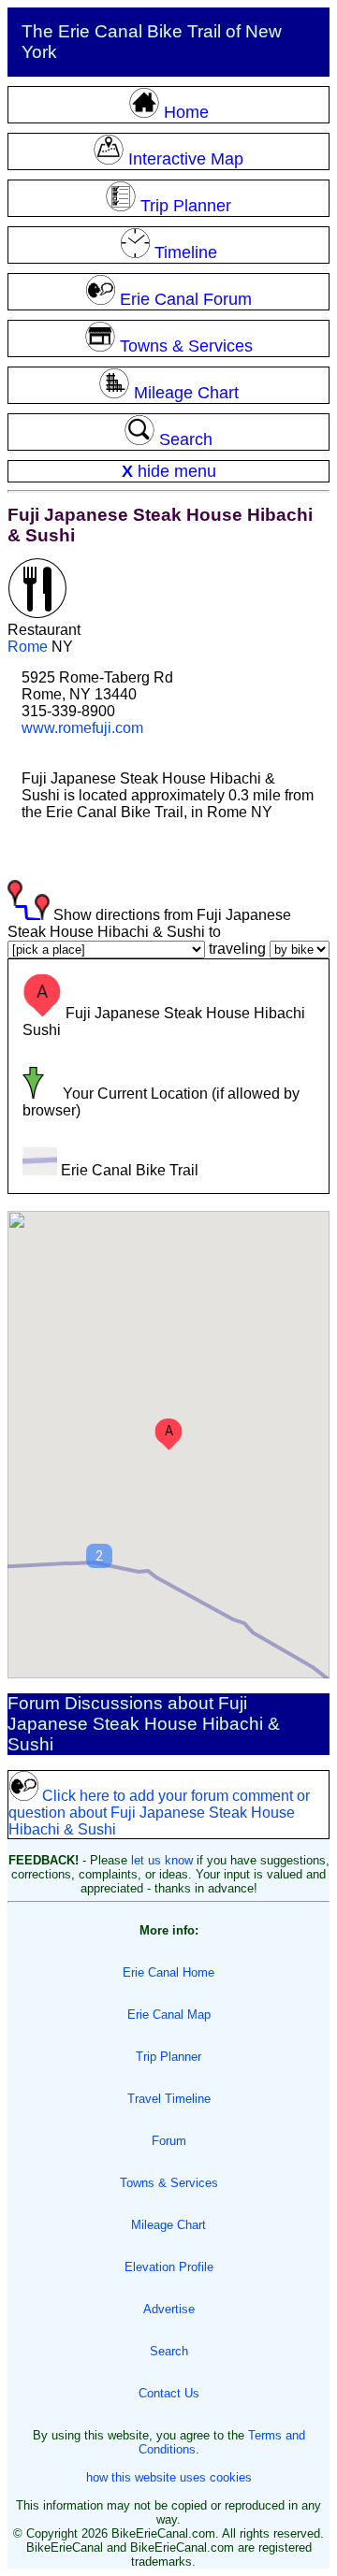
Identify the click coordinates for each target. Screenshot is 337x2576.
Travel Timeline (169, 2099)
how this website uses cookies (169, 2477)
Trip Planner (168, 2057)
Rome (28, 647)
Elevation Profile (169, 2267)
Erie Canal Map (169, 2015)
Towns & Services (169, 2183)
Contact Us (169, 2393)
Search (169, 2351)
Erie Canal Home (168, 1972)
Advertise (169, 2309)
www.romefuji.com (82, 728)
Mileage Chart (168, 2225)
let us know (162, 1860)
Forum (169, 2141)
